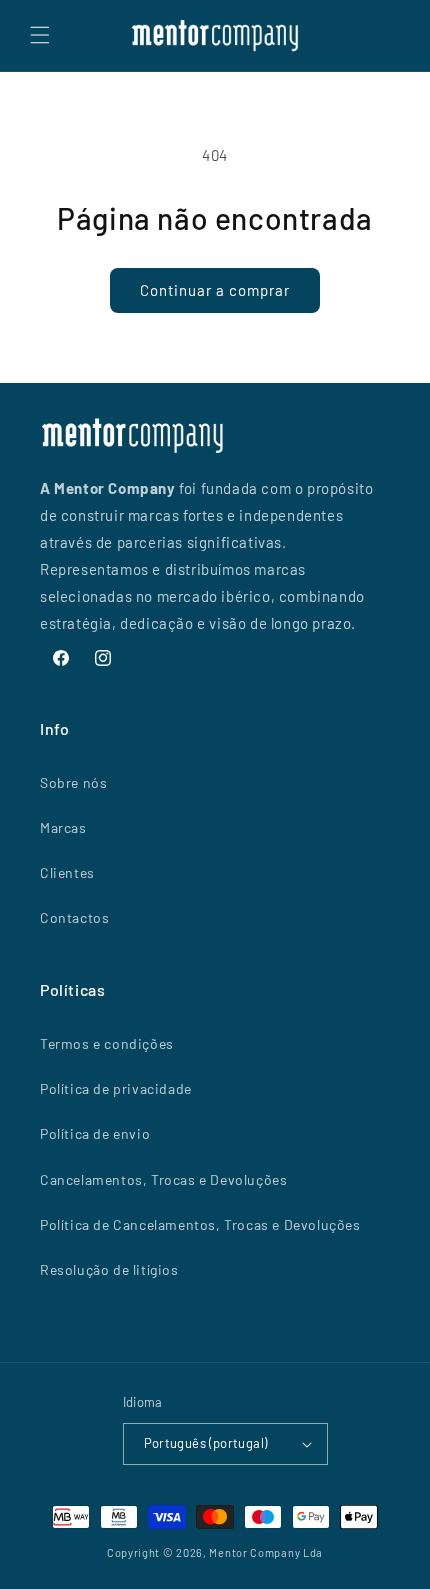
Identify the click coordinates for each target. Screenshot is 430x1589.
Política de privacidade (116, 1088)
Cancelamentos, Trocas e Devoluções (163, 1179)
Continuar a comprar (215, 290)
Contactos (74, 917)
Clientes (67, 872)
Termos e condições (107, 1043)
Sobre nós (73, 782)
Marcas (63, 827)
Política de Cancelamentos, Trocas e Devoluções (200, 1224)
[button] (40, 35)
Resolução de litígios (109, 1269)
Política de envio (95, 1133)
